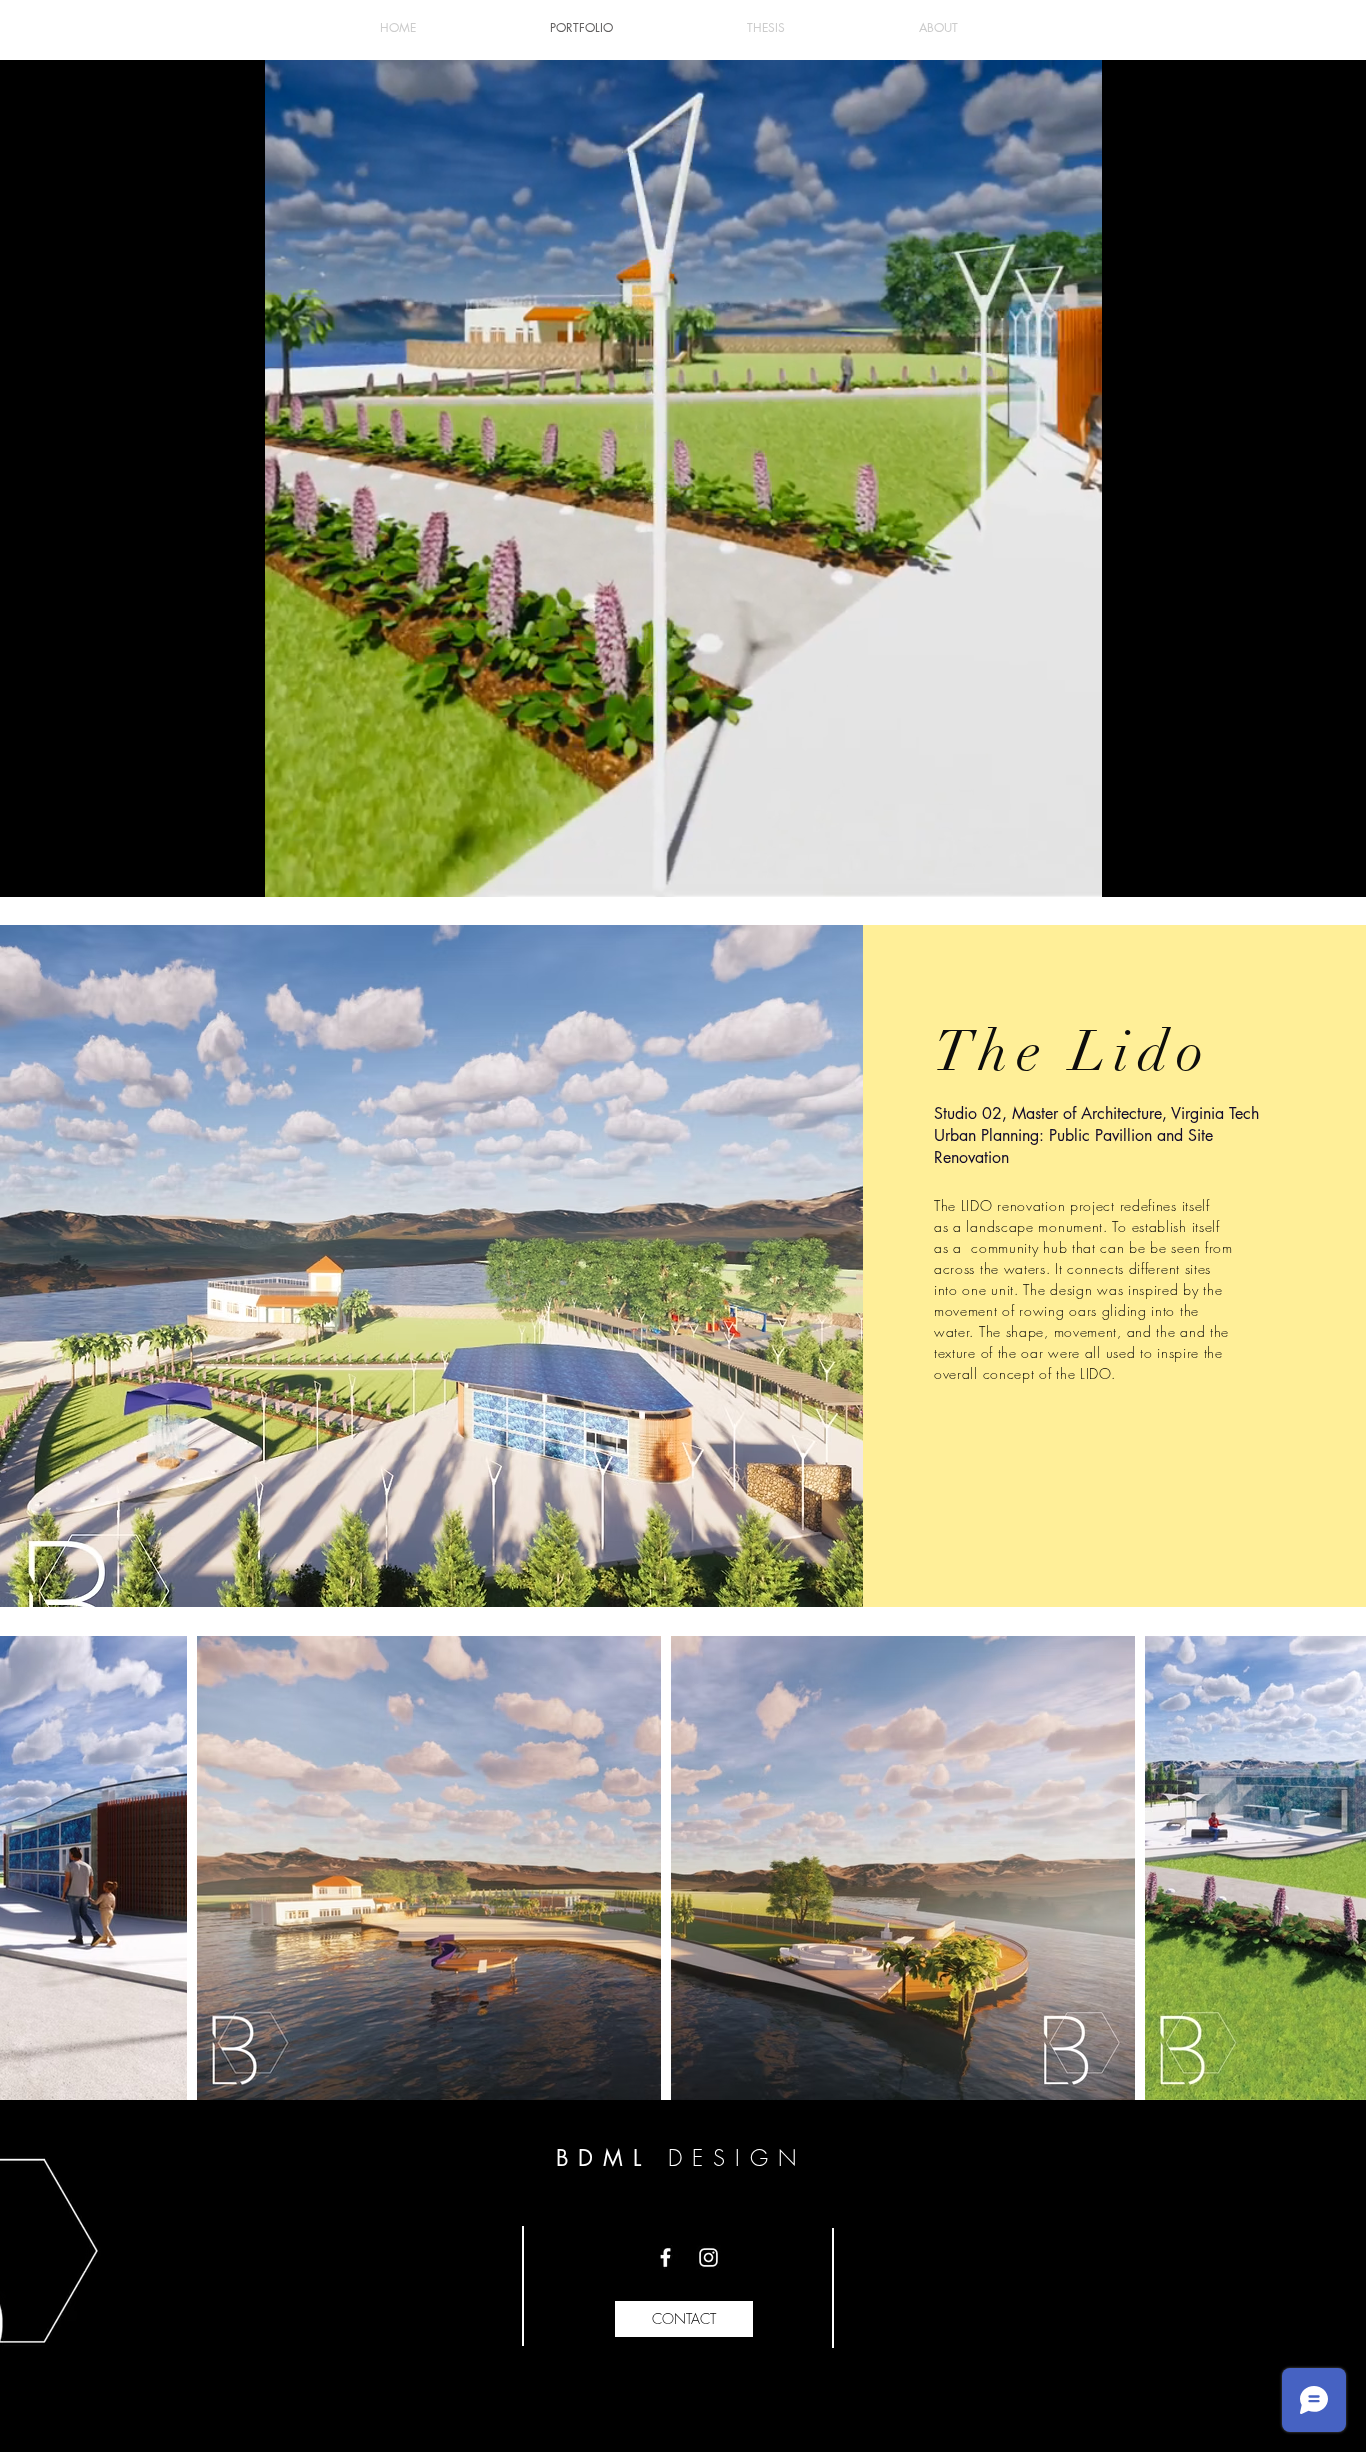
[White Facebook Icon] (665, 2257)
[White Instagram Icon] (708, 2257)
